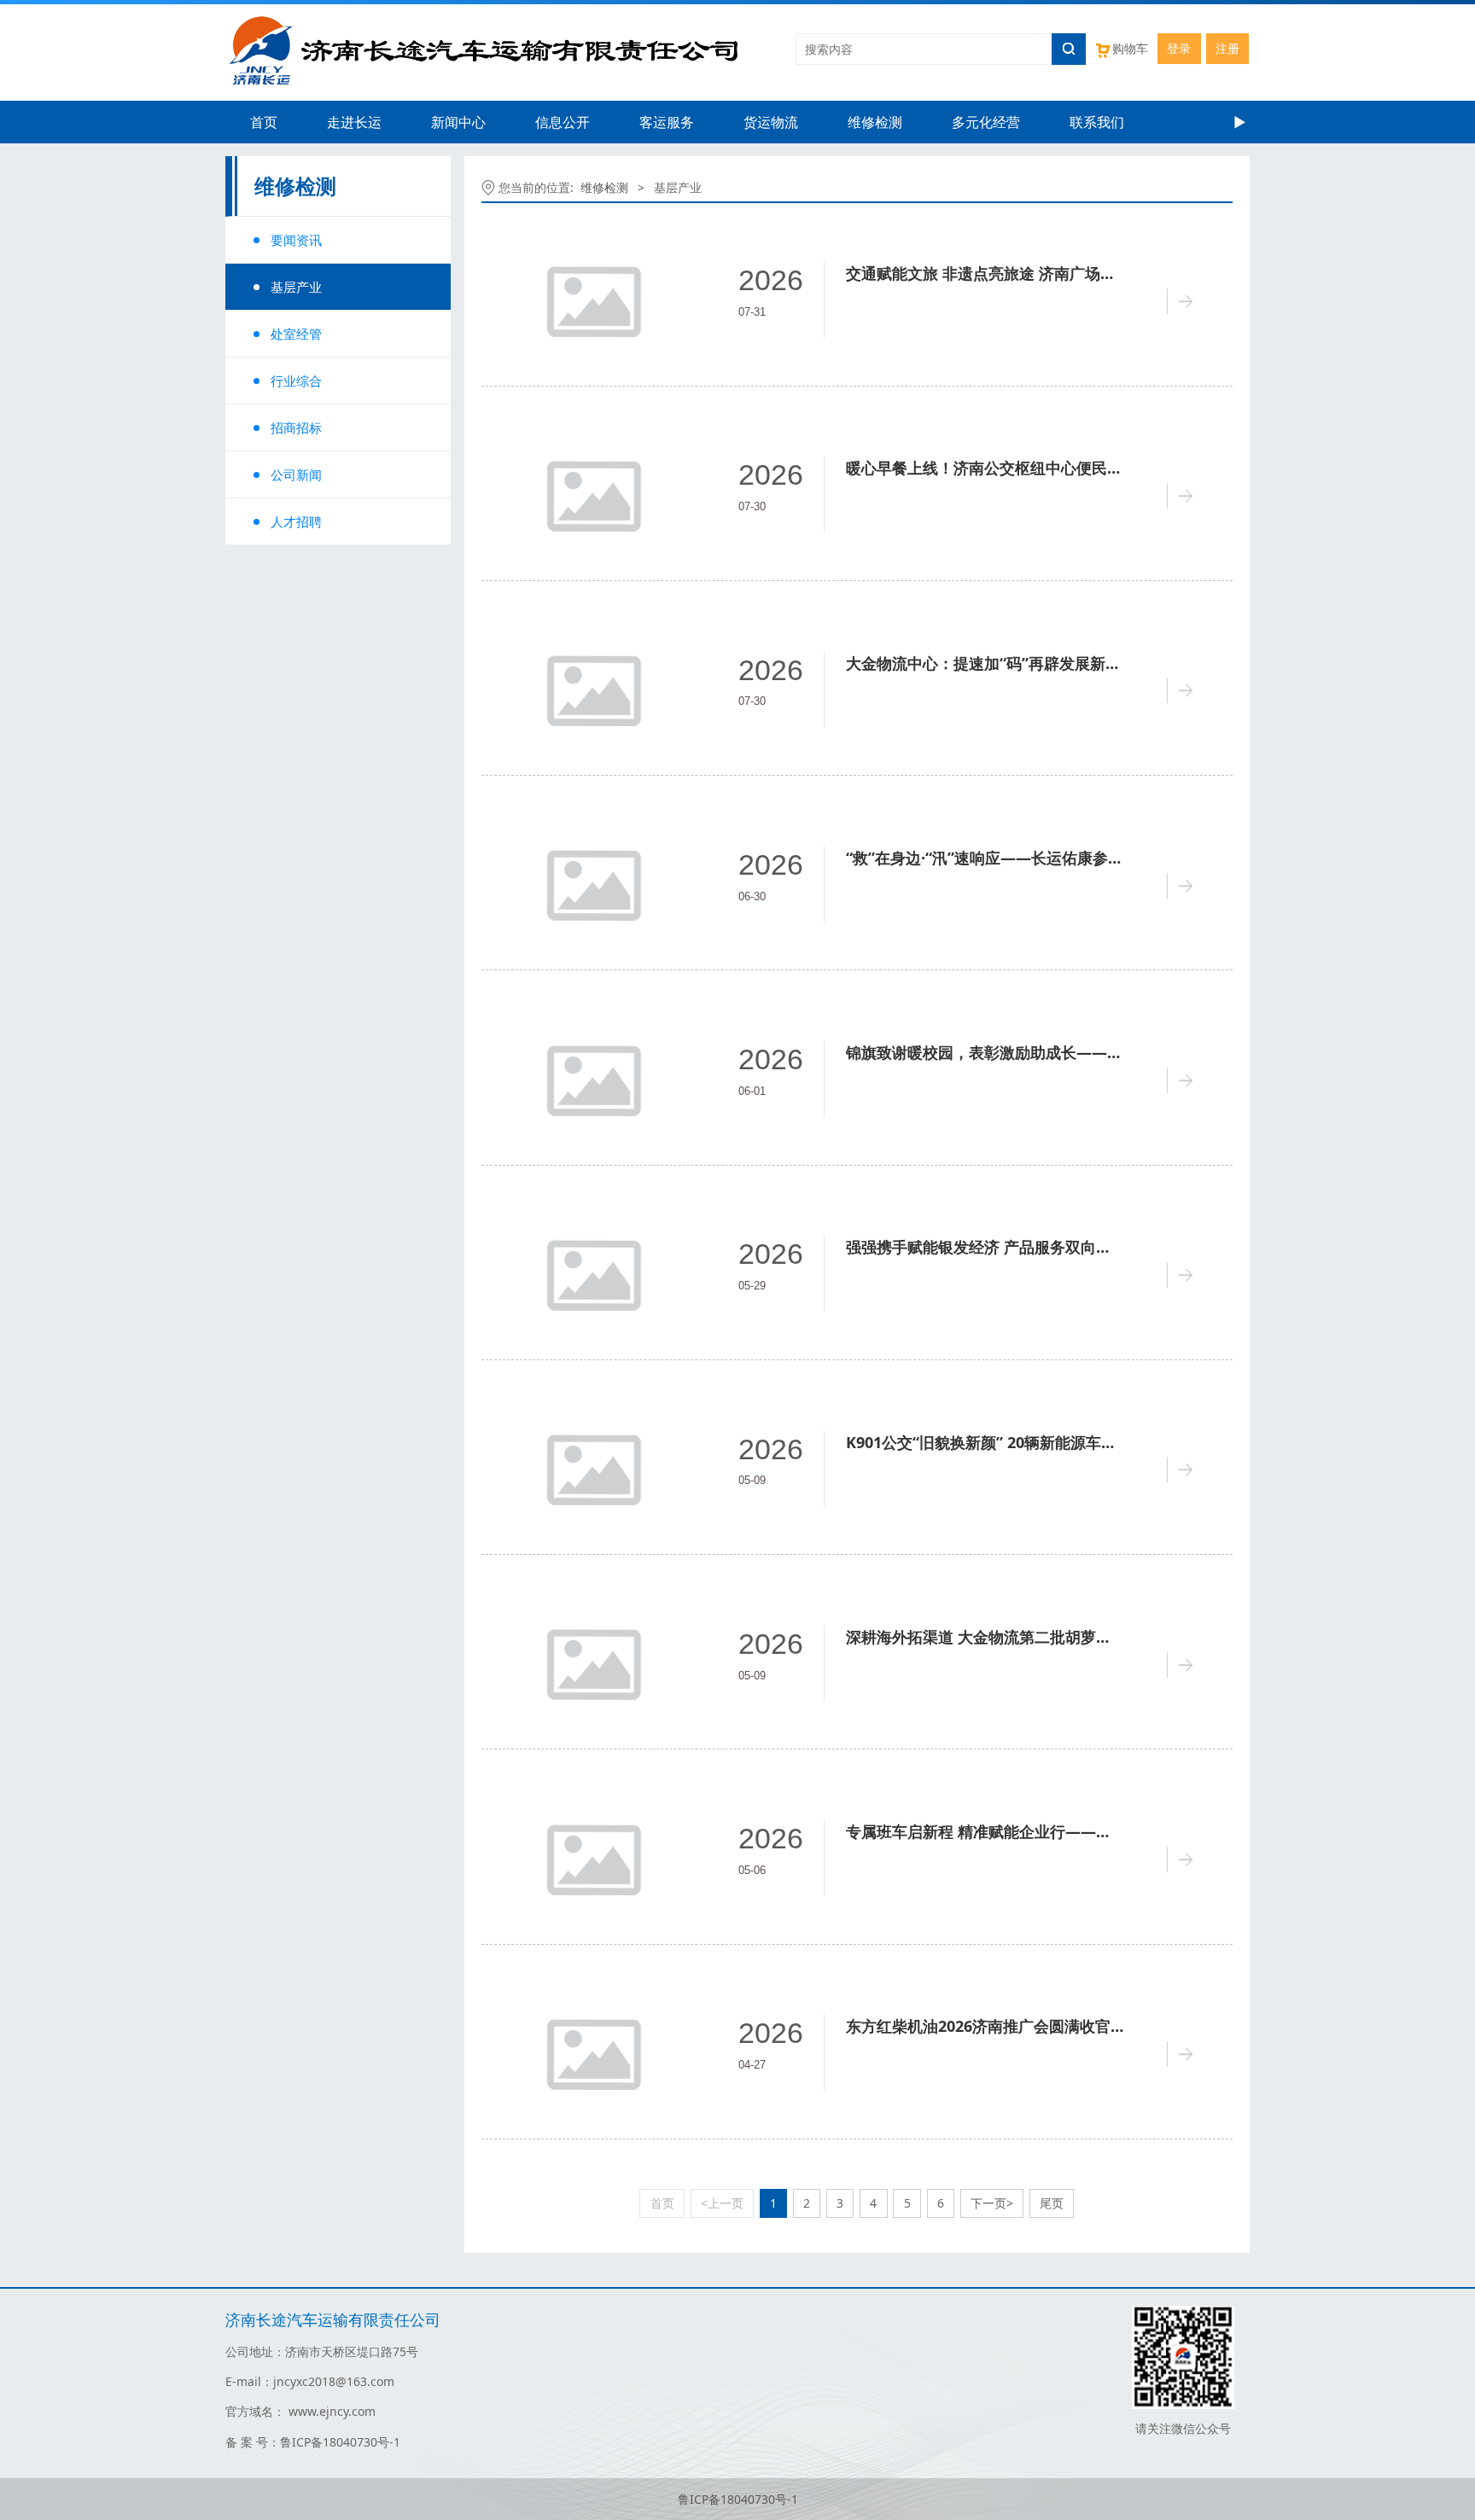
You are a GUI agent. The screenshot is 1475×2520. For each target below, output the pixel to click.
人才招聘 (296, 521)
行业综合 (296, 381)
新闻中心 (458, 122)
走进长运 (354, 122)
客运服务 (667, 122)
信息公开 (563, 122)
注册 (1227, 48)
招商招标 (296, 428)
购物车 (1130, 48)
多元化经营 (986, 122)
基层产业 (296, 287)
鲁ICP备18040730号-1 (738, 2499)
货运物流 (771, 122)
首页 (264, 122)
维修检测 (875, 122)
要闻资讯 (296, 240)
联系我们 (1097, 122)
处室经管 (296, 334)
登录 (1179, 48)
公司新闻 (296, 474)
